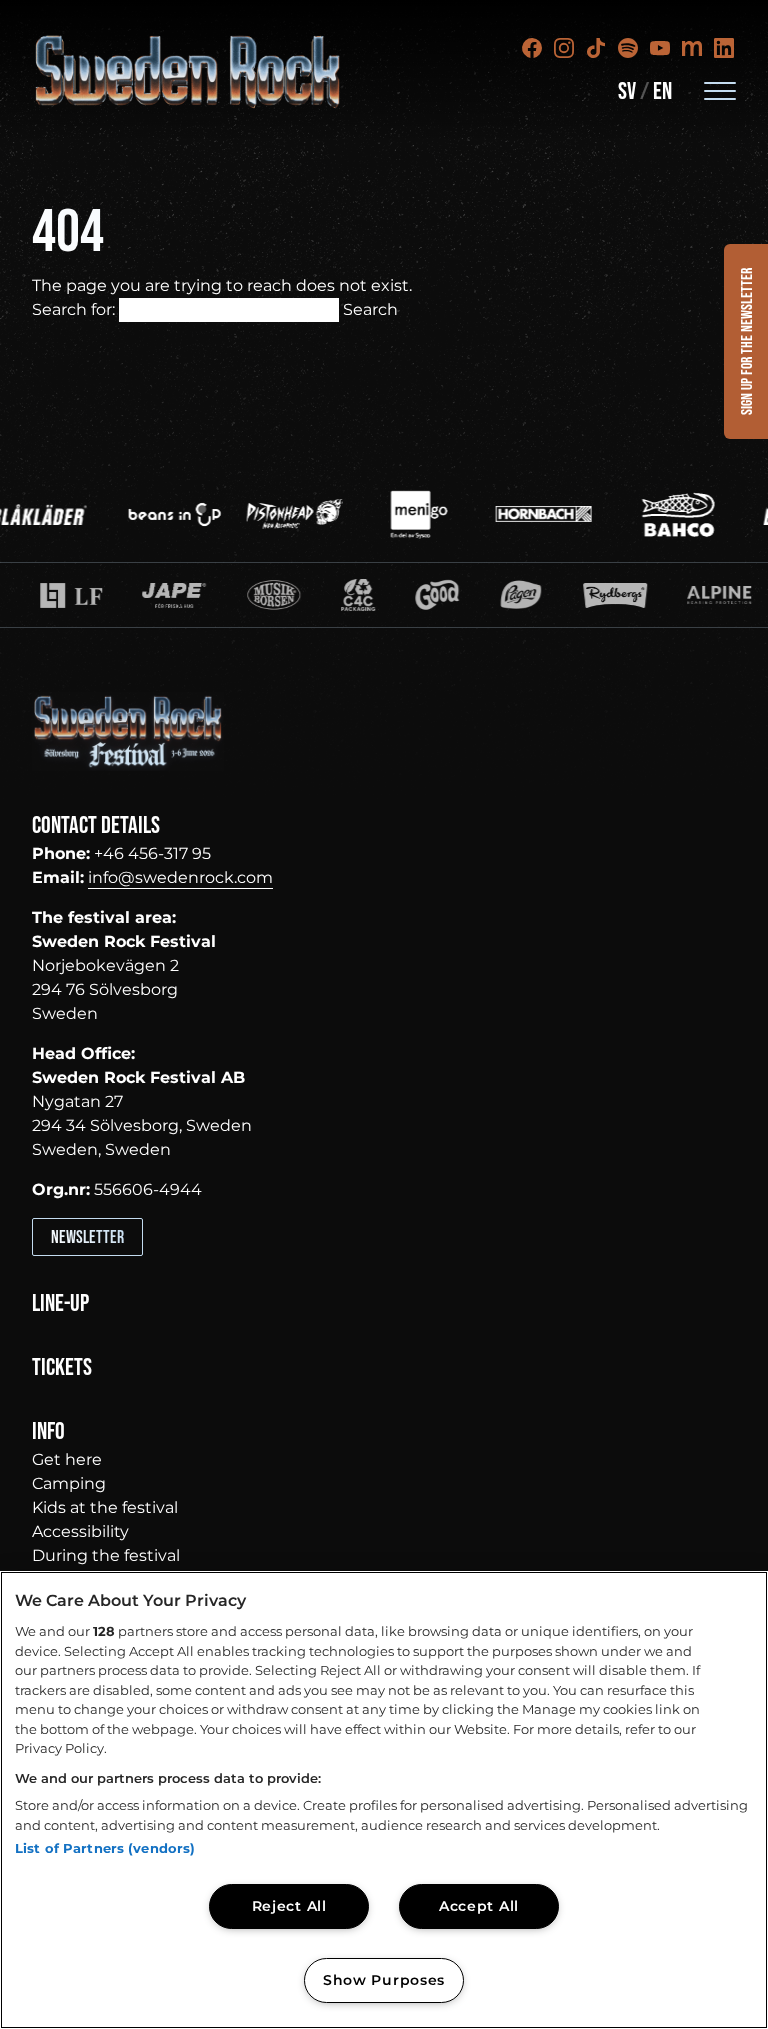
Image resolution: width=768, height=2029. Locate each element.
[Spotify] (628, 48)
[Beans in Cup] (155, 514)
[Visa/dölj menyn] (720, 90)
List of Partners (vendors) (105, 1848)
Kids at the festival (105, 1507)
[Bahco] (658, 514)
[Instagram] (564, 48)
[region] (384, 1800)
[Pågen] (448, 595)
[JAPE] (101, 595)
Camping (69, 1483)
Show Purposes (384, 1980)
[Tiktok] (596, 48)
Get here (67, 1459)
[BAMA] (364, 595)
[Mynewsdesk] (692, 48)
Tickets (62, 1367)
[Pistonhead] (275, 514)
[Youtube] (660, 48)
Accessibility (80, 1531)
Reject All (289, 1906)
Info (48, 1431)
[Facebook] (532, 48)
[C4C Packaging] (284, 595)
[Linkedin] (724, 48)
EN (662, 91)
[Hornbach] (524, 514)
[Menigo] (399, 514)
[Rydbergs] (541, 595)
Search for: (73, 309)
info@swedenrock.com (180, 877)
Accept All (479, 1906)
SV (627, 91)
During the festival (106, 1555)
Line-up (60, 1303)
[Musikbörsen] (200, 595)
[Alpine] (645, 595)
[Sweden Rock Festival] (188, 72)
